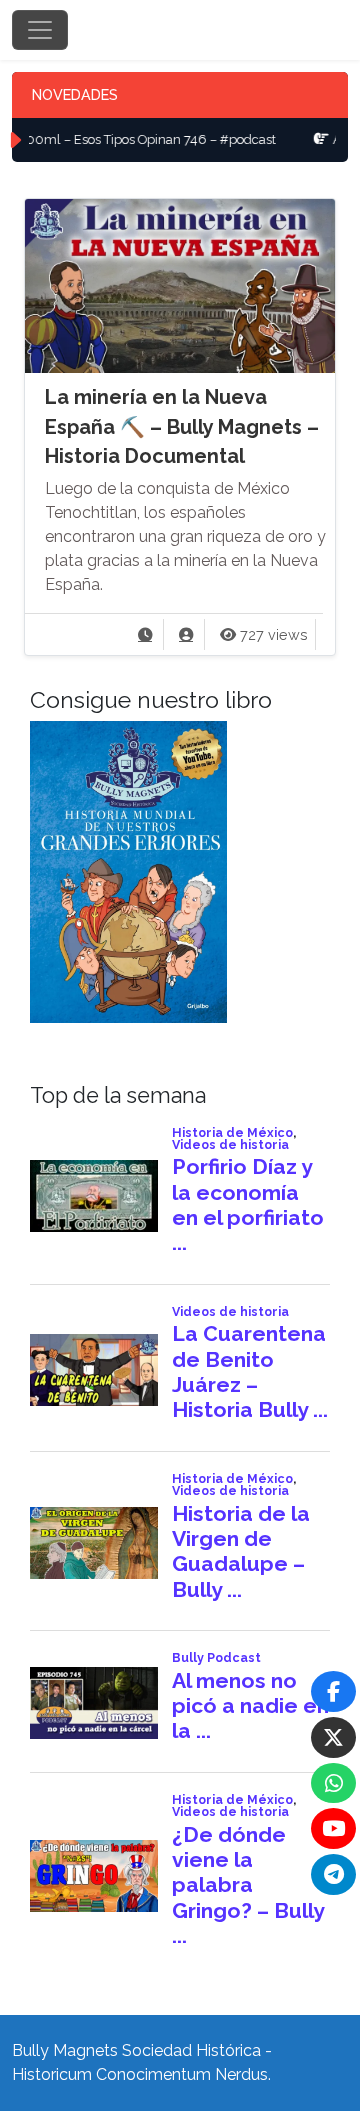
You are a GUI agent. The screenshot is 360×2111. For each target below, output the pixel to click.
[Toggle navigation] (40, 30)
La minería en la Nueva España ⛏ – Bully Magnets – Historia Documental (182, 426)
